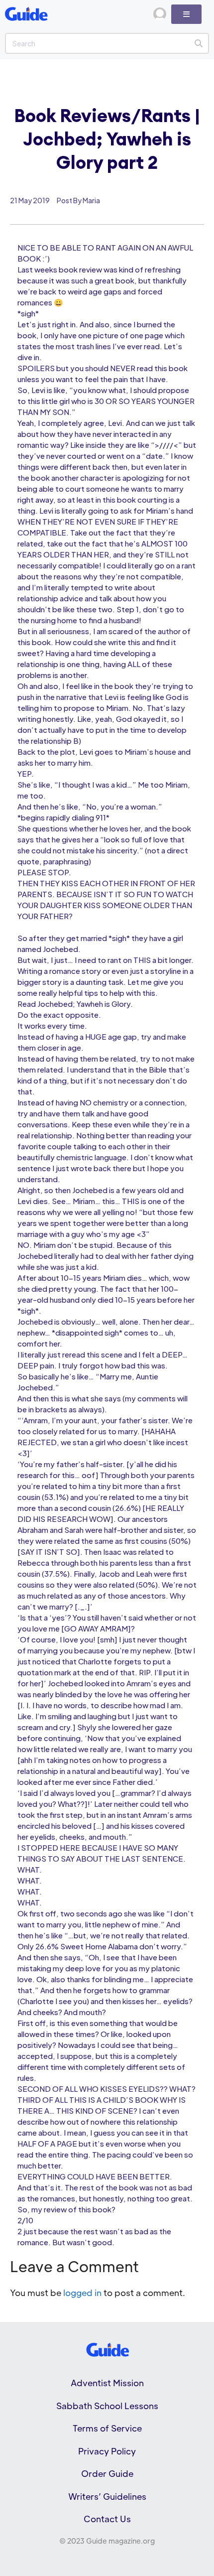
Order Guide (107, 2473)
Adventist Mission (107, 2383)
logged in (82, 2293)
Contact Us (107, 2519)
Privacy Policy (107, 2451)
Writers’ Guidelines (107, 2496)
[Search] (198, 43)
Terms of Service (107, 2428)
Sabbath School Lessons (107, 2406)
